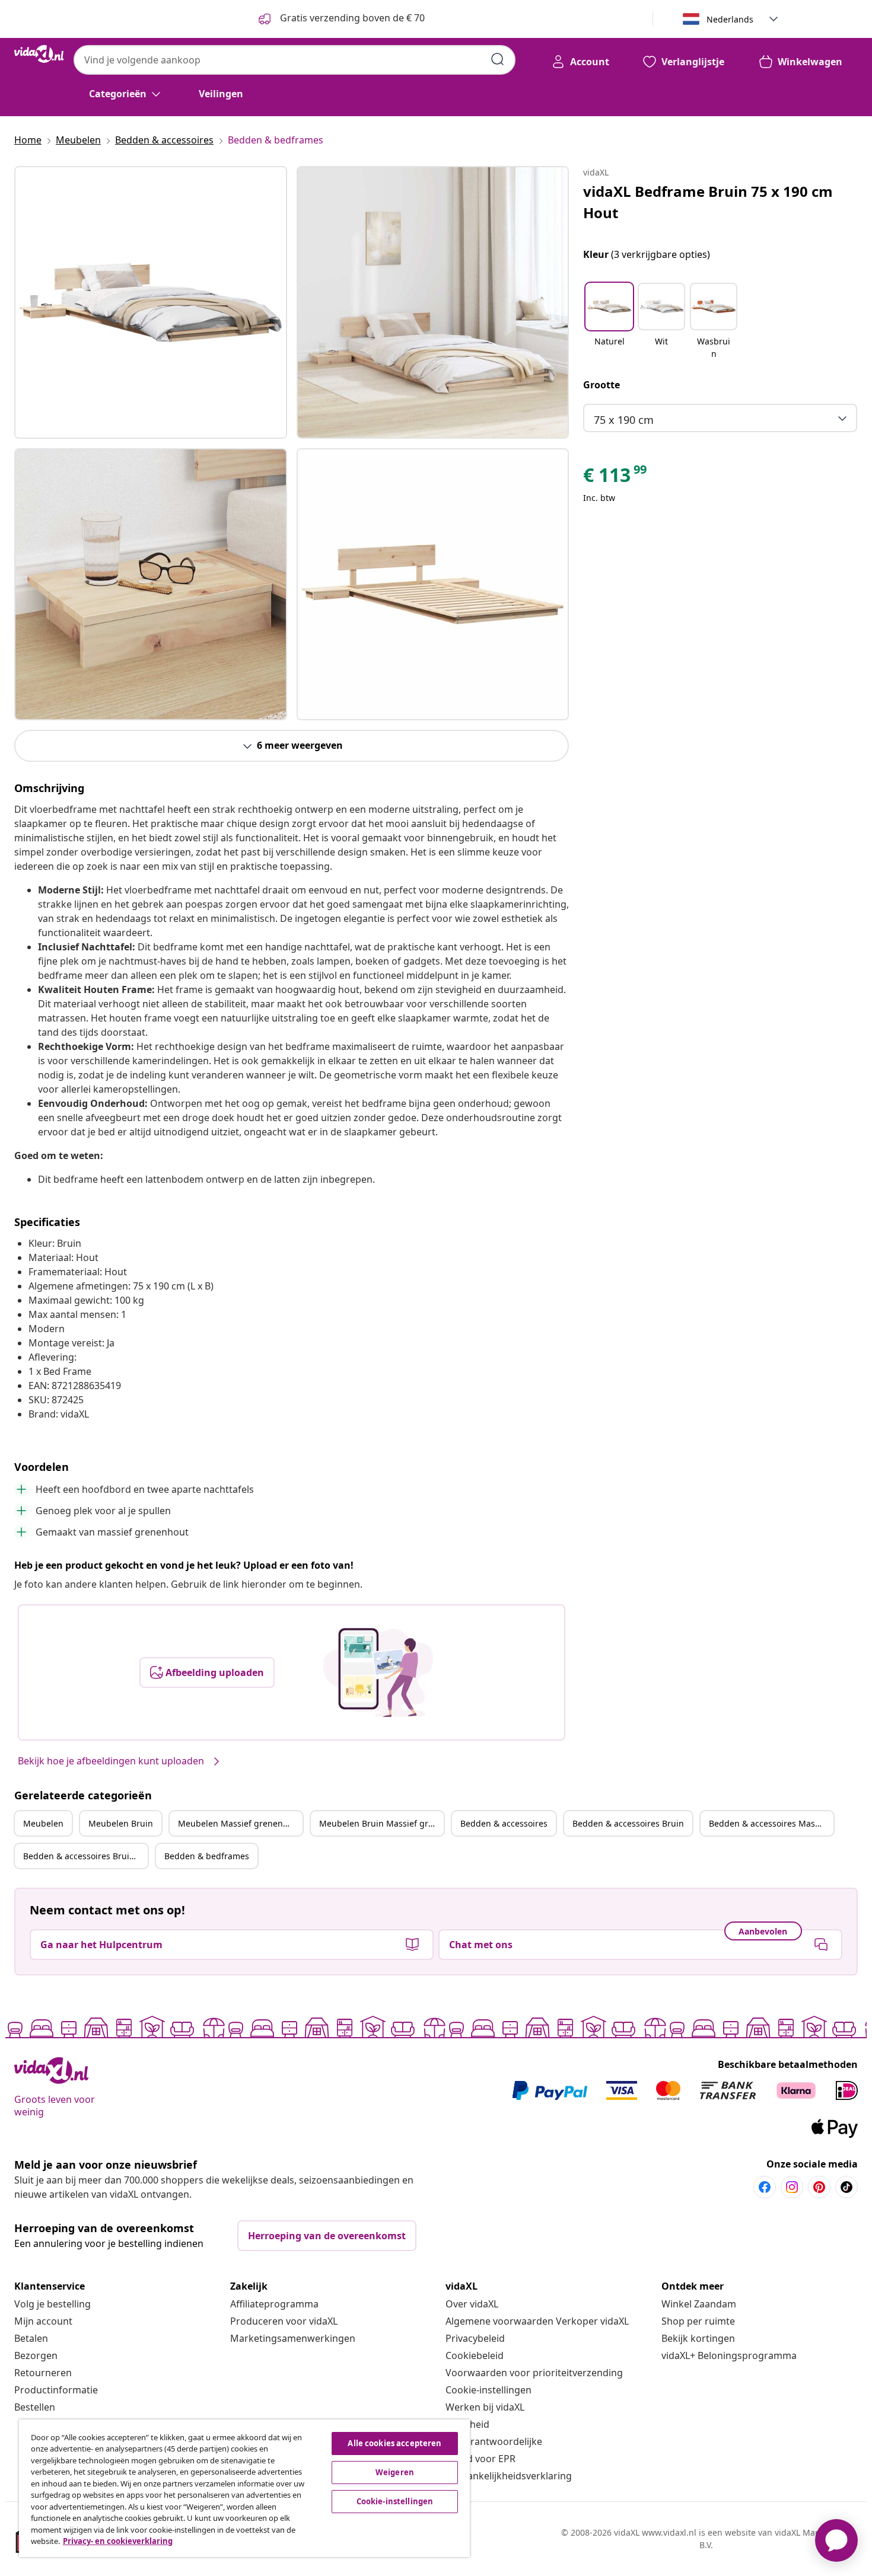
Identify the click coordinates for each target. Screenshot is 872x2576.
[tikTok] (846, 2187)
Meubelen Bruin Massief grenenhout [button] (381, 1823)
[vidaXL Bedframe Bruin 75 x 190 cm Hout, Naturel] (151, 302)
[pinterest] (819, 2187)
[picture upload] (378, 1672)
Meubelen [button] (43, 1823)
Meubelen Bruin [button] (121, 1823)
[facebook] (765, 2187)
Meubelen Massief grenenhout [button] (240, 1823)
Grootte (602, 385)
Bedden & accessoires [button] (504, 1823)
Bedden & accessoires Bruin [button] (628, 1823)
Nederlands (730, 19)
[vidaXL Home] (39, 54)
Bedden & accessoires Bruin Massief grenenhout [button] (85, 1856)
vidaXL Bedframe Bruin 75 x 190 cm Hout (708, 202)
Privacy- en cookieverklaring (118, 2541)
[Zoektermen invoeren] (498, 59)
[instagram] (792, 2187)
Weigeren (395, 2472)
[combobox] (295, 60)
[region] (244, 2488)
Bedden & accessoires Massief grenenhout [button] (771, 1823)
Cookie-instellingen (488, 2390)
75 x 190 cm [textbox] (624, 420)
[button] (609, 322)
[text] (616, 478)
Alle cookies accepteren (394, 2443)
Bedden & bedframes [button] (207, 1856)
